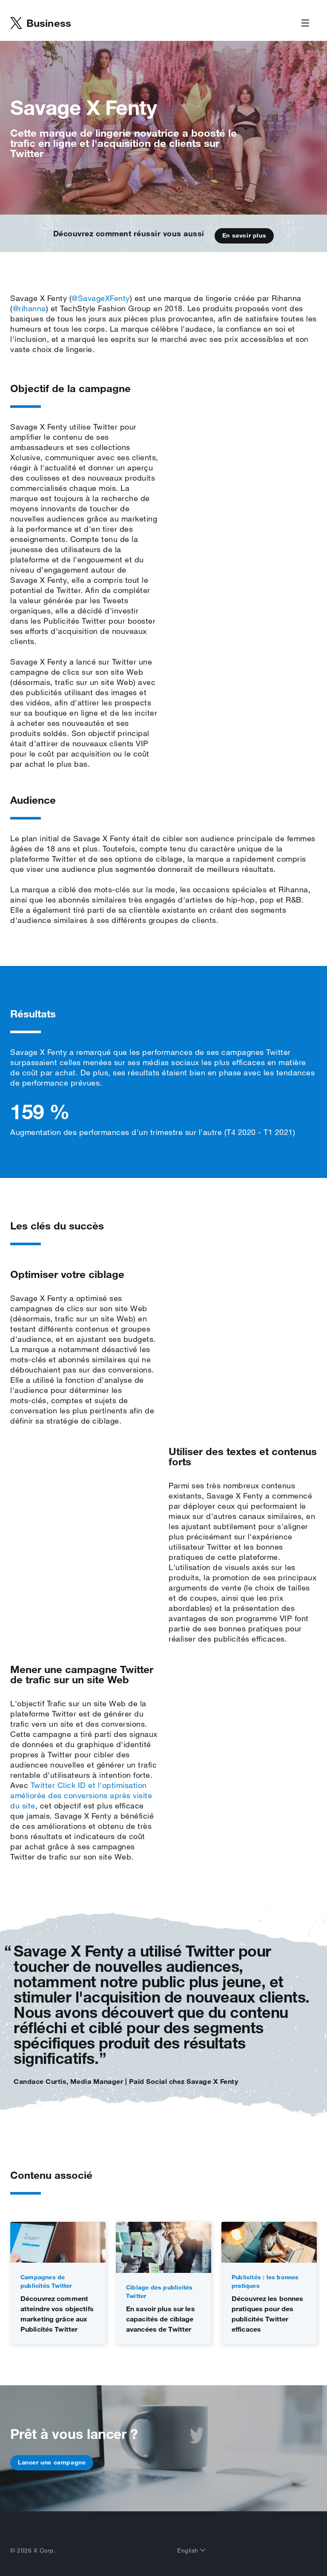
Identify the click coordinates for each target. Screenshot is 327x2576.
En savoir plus (244, 235)
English (189, 2550)
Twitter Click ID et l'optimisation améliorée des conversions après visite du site (81, 1795)
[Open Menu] (305, 23)
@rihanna (29, 308)
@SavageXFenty (101, 298)
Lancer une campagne (52, 2462)
